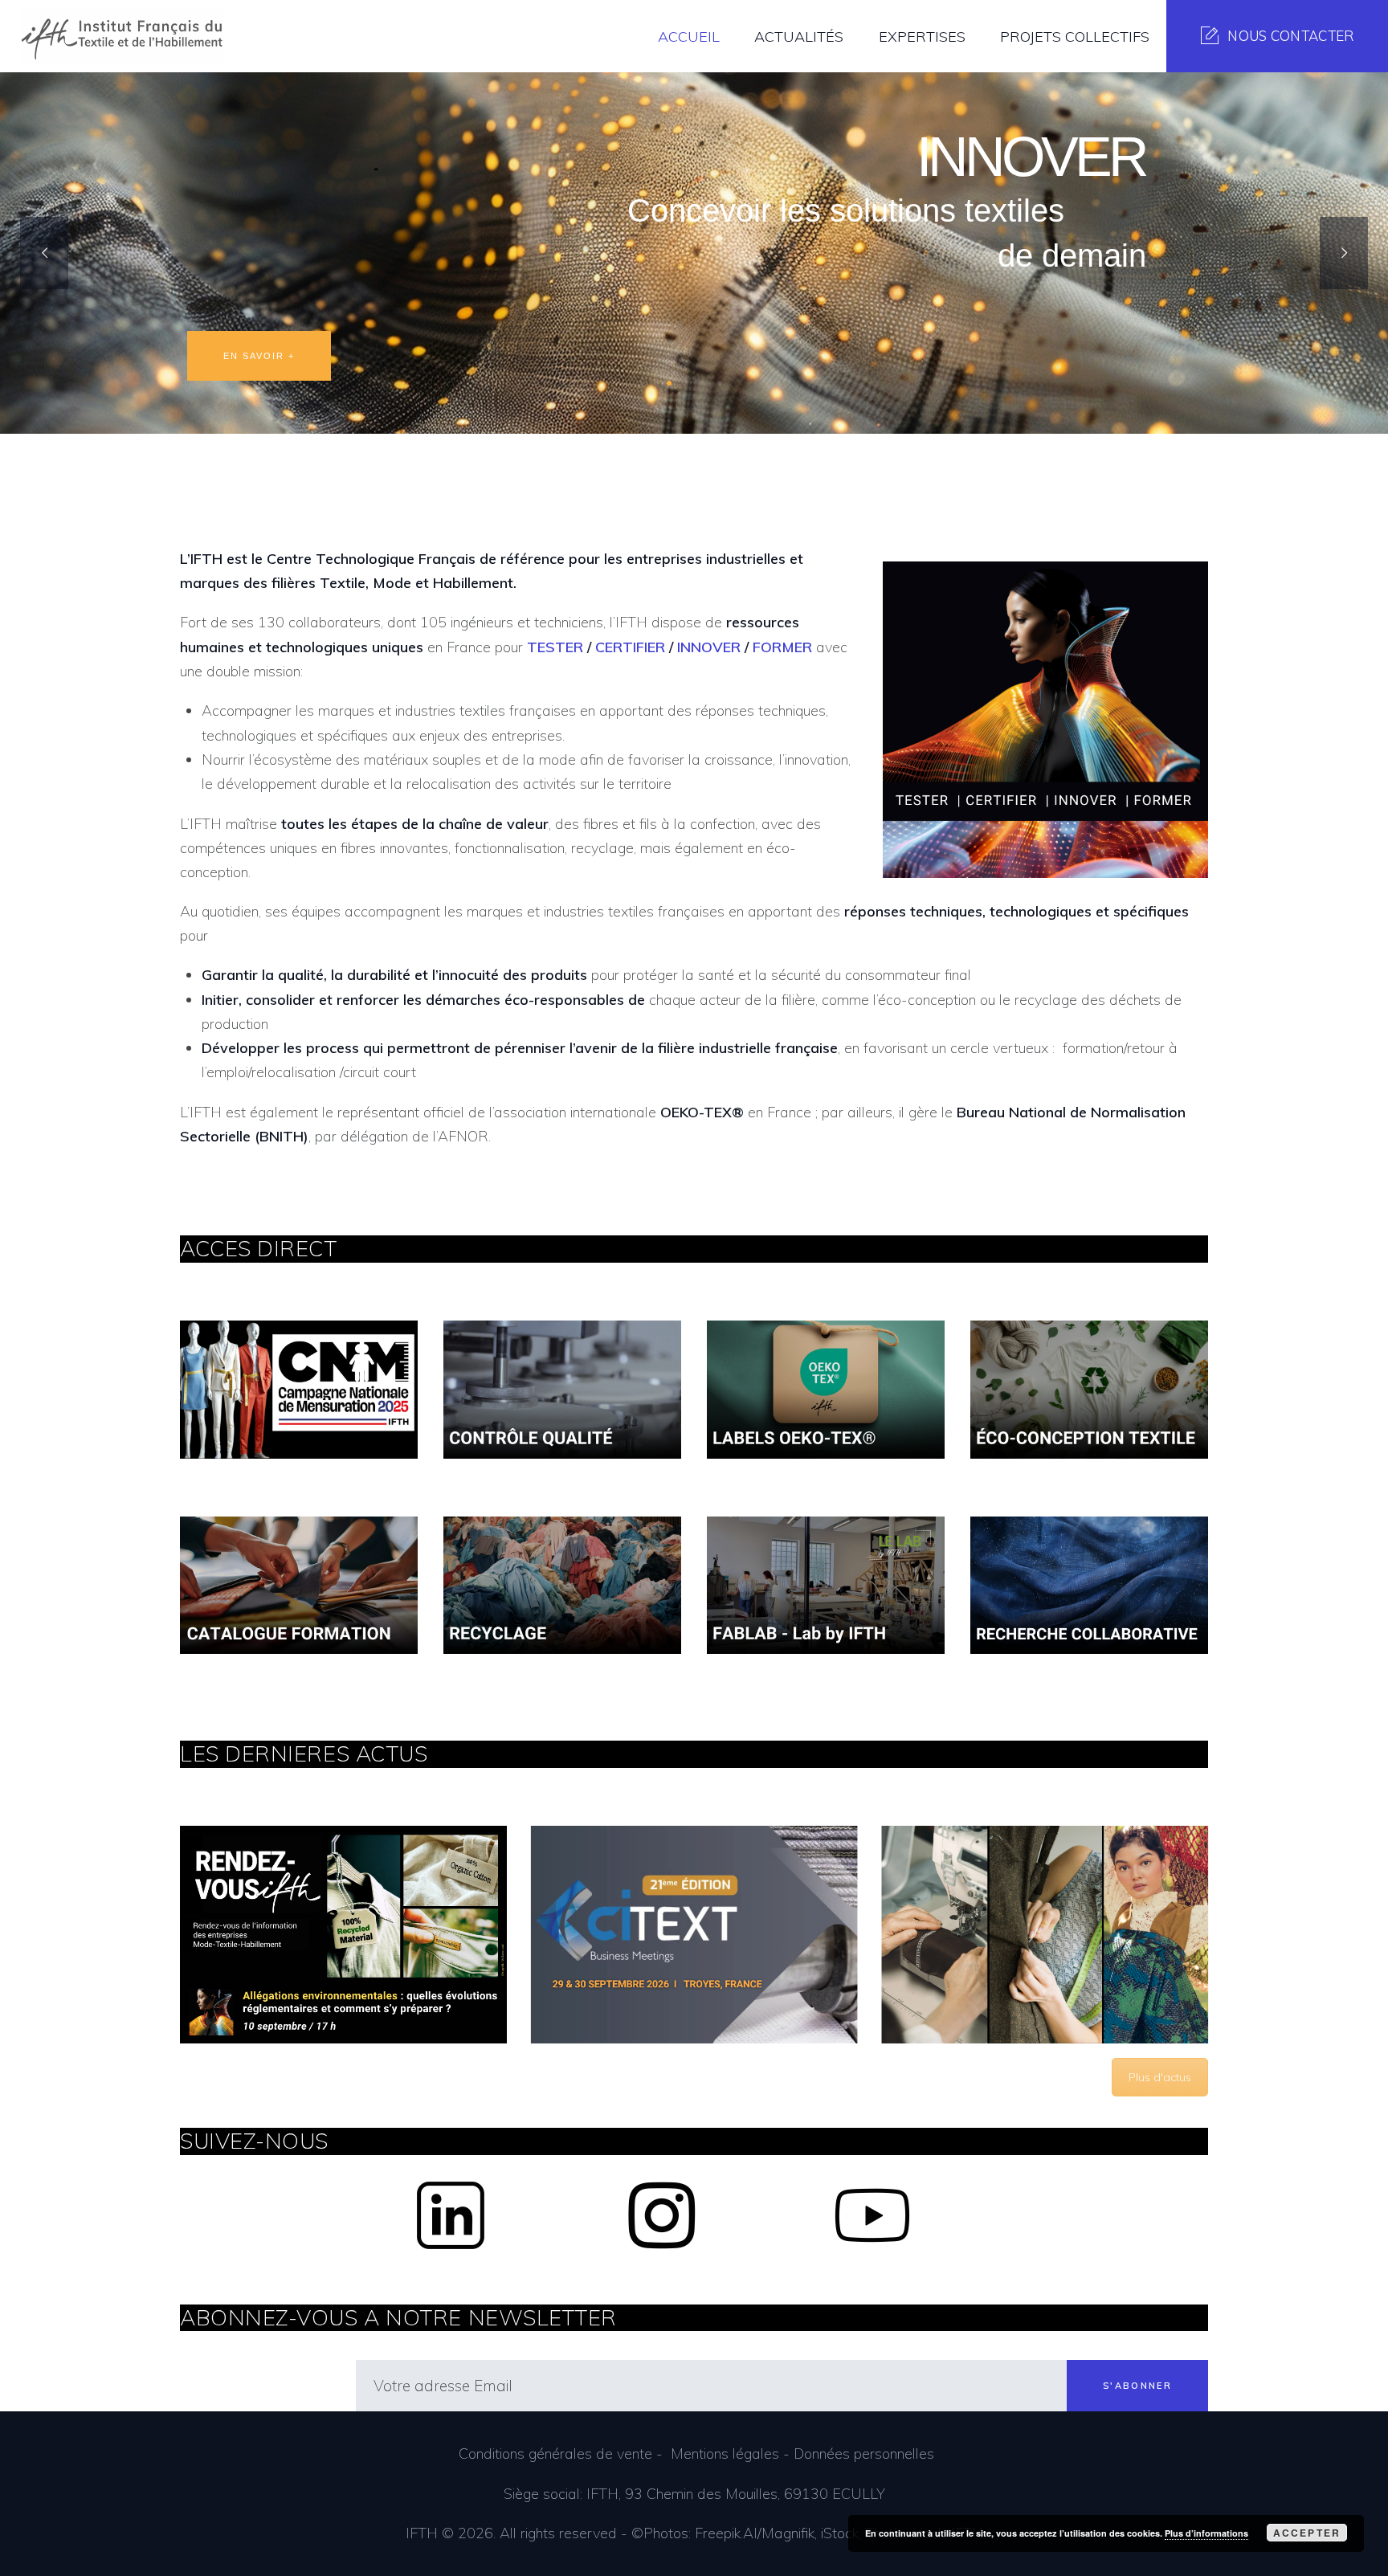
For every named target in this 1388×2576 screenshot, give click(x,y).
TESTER (555, 647)
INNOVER (709, 647)
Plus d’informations (1206, 2533)
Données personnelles (864, 2454)
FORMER (782, 647)
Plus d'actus (1160, 2077)
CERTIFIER (630, 647)
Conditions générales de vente (555, 2454)
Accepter (1307, 2533)
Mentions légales (725, 2454)
